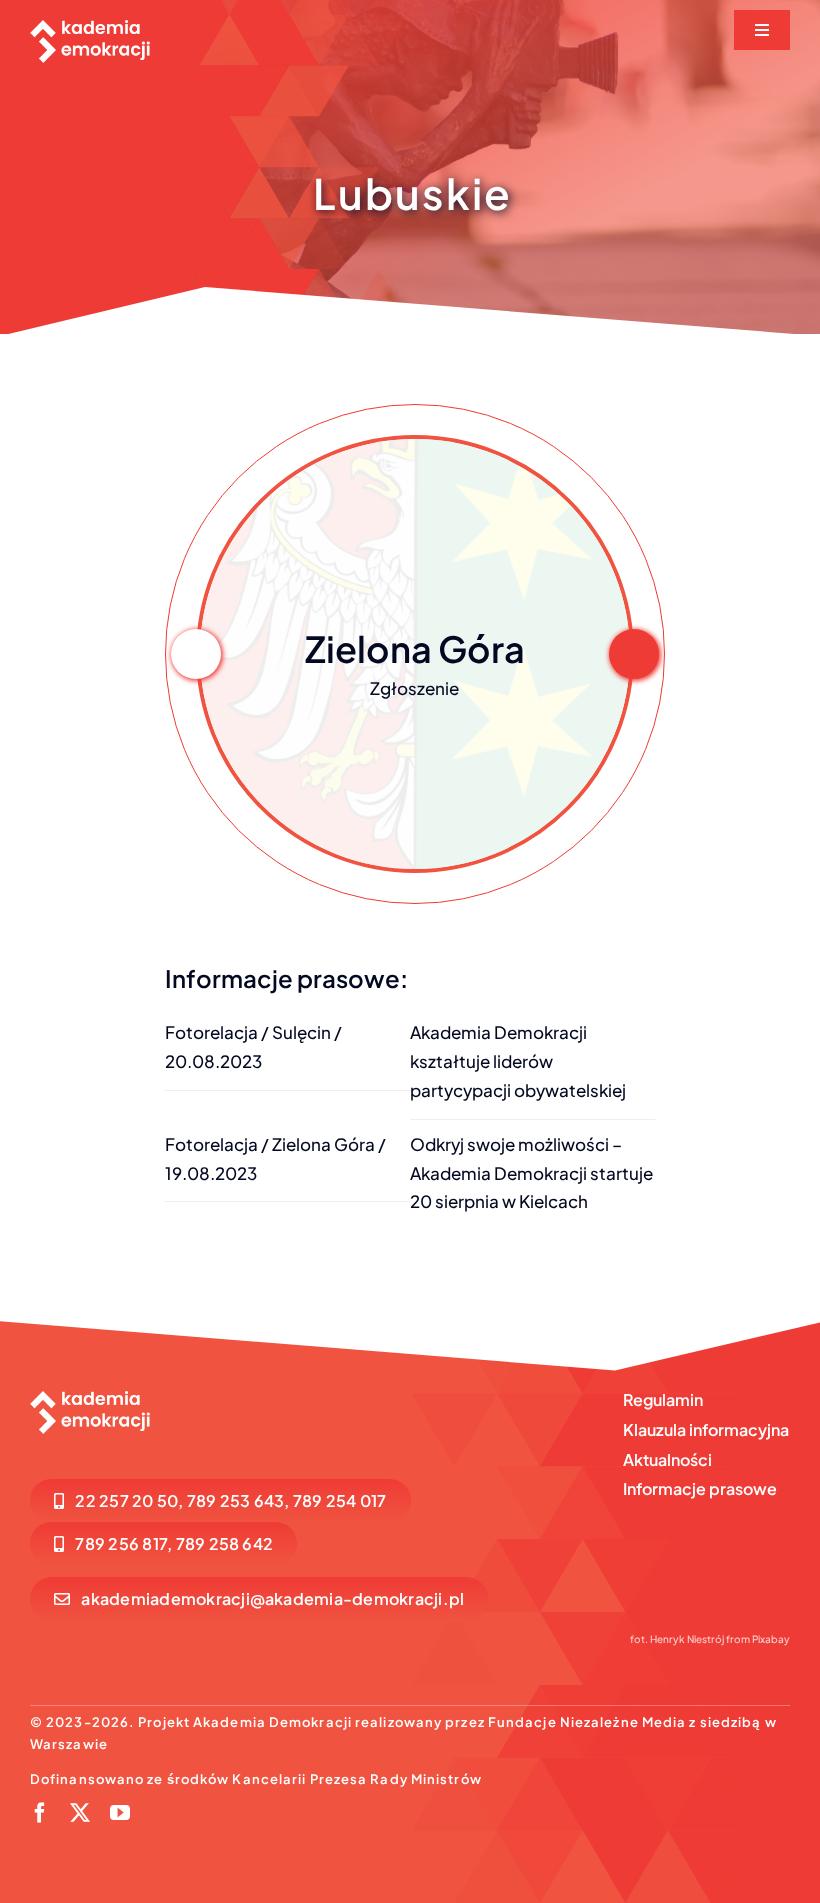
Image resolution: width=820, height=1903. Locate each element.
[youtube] (120, 1813)
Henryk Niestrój (687, 1639)
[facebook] (40, 1813)
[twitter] (80, 1813)
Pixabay (771, 1639)
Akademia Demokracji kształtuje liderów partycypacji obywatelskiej (518, 1061)
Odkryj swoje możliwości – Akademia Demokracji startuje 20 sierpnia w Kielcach (531, 1173)
